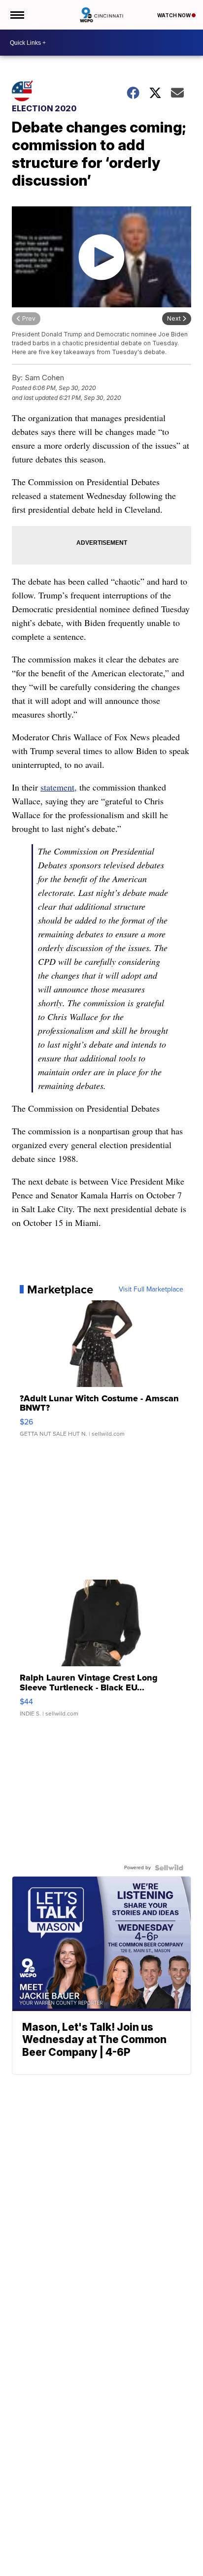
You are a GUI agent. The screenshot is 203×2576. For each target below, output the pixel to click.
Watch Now (174, 15)
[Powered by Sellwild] (169, 1868)
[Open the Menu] (17, 15)
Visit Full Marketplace (151, 1289)
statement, (59, 787)
